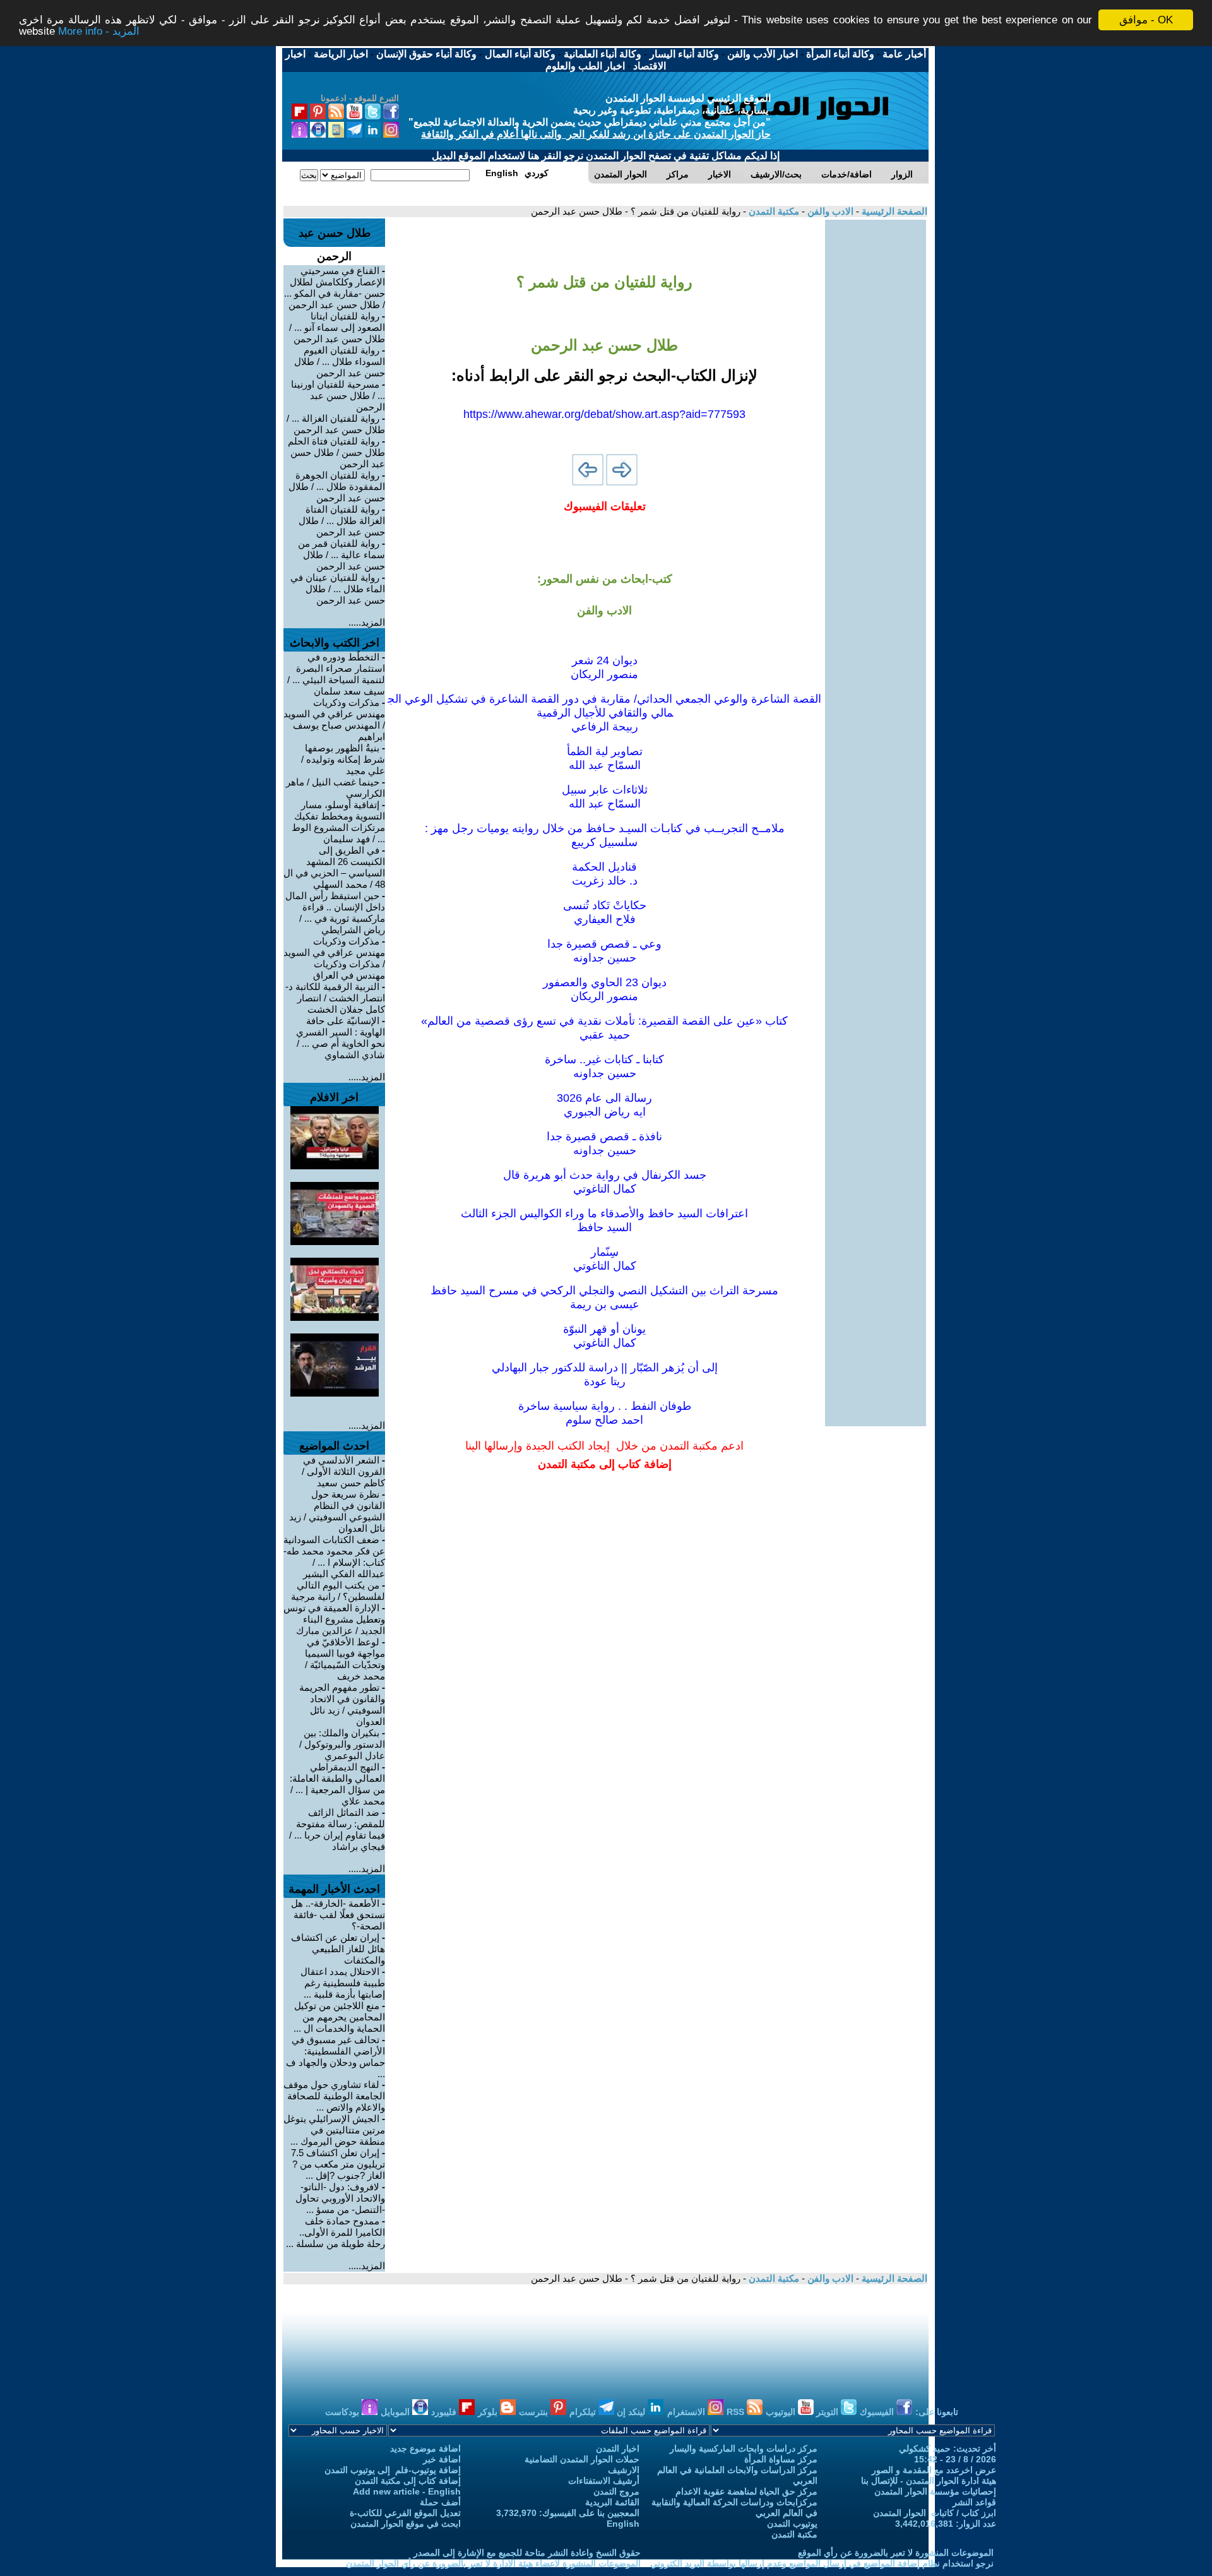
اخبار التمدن (618, 2448)
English (623, 2524)
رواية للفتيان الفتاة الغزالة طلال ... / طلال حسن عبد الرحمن (342, 521)
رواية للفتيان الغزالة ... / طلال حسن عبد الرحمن (336, 424)
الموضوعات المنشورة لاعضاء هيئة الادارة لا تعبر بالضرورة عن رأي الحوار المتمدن (493, 2563)
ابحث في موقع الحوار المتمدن (406, 2524)
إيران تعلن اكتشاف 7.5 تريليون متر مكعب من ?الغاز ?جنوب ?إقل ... (338, 2164)
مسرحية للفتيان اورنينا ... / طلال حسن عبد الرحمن (338, 396)
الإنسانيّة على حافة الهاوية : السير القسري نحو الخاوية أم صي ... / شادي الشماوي (341, 1038)
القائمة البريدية (612, 2502)
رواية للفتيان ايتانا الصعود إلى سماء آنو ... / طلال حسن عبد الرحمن (337, 327)
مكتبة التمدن (773, 211)
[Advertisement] (876, 409)
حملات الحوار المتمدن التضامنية (582, 2459)
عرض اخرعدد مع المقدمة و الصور (934, 2470)
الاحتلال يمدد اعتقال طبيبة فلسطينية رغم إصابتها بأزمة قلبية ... (343, 1983)
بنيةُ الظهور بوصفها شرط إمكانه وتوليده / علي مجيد (343, 759)
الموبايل (396, 2412)
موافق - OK (1146, 20)
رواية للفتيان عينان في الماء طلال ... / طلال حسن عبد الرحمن (338, 589)
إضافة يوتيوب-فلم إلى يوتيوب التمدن (393, 2470)
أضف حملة (440, 2502)
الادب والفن (829, 211)
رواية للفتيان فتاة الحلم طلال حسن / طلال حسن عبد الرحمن (336, 452)
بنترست (535, 2412)
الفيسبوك (878, 2412)
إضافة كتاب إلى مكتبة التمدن (408, 2481)
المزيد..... (367, 622)
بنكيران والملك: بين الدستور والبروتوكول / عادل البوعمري (342, 1744)
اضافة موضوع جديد (425, 2448)
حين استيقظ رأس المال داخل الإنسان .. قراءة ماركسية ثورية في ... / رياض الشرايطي (335, 913)
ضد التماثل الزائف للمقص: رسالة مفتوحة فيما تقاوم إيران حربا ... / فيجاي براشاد (337, 1829)
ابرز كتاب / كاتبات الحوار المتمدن (935, 2513)
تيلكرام (584, 2412)
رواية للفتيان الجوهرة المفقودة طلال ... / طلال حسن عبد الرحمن (337, 486)
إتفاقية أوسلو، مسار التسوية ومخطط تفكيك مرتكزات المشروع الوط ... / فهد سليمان (338, 822)
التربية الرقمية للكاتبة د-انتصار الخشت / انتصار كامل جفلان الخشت (335, 998)
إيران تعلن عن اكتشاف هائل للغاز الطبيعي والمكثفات (338, 1949)
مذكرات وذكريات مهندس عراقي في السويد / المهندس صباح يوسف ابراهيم (334, 719)
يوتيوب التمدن (792, 2524)
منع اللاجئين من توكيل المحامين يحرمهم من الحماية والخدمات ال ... (339, 2017)
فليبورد (445, 2412)
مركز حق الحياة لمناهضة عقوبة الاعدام (746, 2491)
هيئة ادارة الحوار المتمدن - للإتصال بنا (929, 2481)
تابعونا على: (937, 2412)
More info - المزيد (99, 31)
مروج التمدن (616, 2491)
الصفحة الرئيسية (893, 211)
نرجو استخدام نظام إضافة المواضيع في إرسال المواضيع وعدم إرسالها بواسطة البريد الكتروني (822, 2563)
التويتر (829, 2412)
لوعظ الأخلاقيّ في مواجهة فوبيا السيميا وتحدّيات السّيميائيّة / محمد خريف (345, 1659)
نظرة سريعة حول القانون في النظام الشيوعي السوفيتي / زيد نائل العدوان (337, 1511)
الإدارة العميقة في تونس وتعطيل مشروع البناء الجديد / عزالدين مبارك (334, 1619)
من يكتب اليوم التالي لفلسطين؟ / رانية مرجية (338, 1591)
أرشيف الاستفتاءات (604, 2481)
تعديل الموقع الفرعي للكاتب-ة (405, 2513)
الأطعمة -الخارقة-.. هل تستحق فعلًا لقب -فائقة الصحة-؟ (338, 1915)
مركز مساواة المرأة (781, 2459)
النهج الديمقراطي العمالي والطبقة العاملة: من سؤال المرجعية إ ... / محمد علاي (337, 1784)
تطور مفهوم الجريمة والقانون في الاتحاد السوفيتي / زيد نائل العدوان (342, 1704)
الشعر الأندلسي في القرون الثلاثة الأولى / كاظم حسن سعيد (343, 1471)
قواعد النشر (974, 2502)
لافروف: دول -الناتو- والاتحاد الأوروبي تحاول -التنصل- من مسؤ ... (340, 2198)
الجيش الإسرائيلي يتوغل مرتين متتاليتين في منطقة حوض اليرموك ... (334, 2130)
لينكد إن (632, 2412)
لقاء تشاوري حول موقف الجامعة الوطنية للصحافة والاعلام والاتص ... (334, 2096)
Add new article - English (407, 2491)
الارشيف (624, 2470)
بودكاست (343, 2412)
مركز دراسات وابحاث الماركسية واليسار (744, 2448)
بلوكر (489, 2412)
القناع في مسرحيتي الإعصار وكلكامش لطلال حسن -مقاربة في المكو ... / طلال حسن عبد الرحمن (335, 288)
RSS (737, 2412)
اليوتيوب (782, 2412)
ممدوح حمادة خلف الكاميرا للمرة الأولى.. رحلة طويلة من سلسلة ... (336, 2232)
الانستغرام (687, 2412)
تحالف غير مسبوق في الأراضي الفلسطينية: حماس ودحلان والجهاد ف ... (336, 2057)
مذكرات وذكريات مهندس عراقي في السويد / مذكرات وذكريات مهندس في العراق (334, 958)
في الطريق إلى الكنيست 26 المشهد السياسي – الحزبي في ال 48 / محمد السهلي (334, 867)
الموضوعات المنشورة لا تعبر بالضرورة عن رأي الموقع (896, 2553)
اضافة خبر (442, 2459)
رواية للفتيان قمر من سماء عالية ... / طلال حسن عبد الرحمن (342, 555)
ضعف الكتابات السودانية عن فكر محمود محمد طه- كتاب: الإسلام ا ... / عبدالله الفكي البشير (334, 1557)
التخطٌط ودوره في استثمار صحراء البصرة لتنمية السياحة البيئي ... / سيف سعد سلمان (336, 674)
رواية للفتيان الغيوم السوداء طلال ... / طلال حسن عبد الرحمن (340, 361)
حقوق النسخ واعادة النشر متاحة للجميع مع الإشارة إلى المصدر (527, 2553)
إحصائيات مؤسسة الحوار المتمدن (935, 2491)
